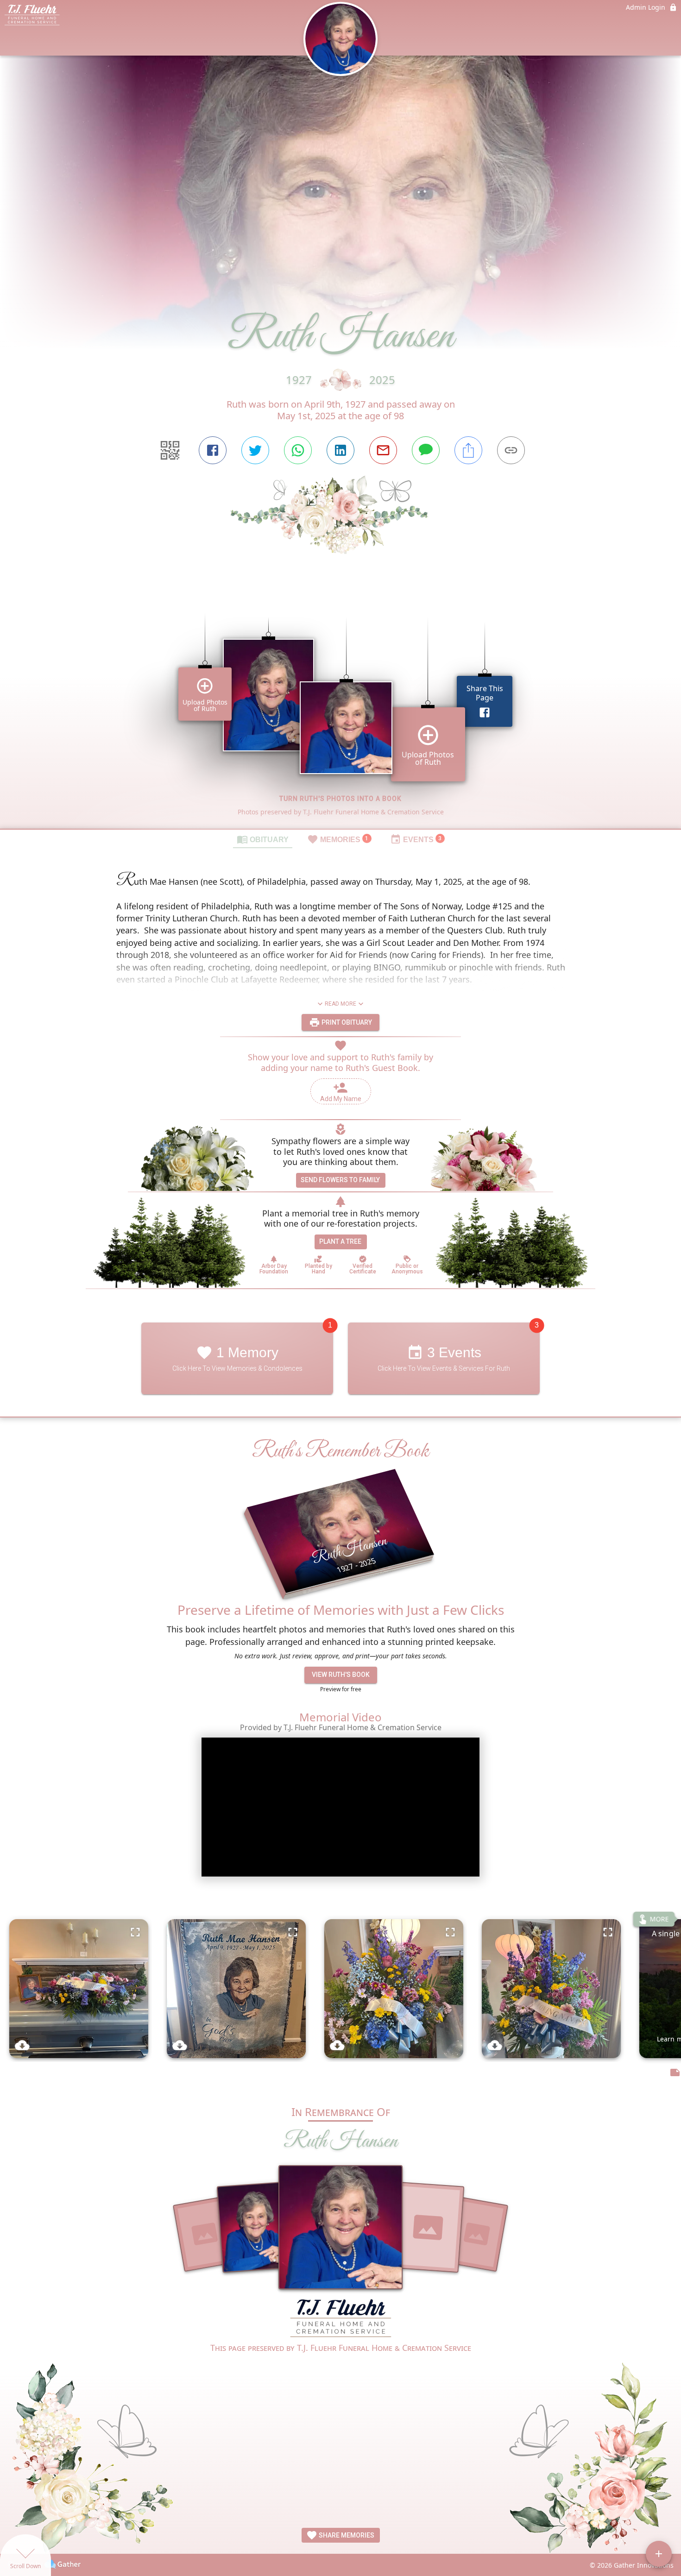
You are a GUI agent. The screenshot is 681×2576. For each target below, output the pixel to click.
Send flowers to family (340, 1180)
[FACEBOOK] (213, 450)
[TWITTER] (255, 450)
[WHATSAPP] (298, 450)
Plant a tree (340, 1241)
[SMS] (426, 450)
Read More (340, 1004)
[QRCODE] (170, 450)
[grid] (340, 707)
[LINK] (511, 450)
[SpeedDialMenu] (659, 2554)
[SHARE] (468, 450)
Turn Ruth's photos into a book (340, 799)
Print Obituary (346, 1022)
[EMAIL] (383, 450)
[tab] (263, 839)
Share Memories (346, 2535)
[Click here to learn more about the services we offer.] (340, 2319)
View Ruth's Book (341, 1675)
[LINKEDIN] (340, 450)
